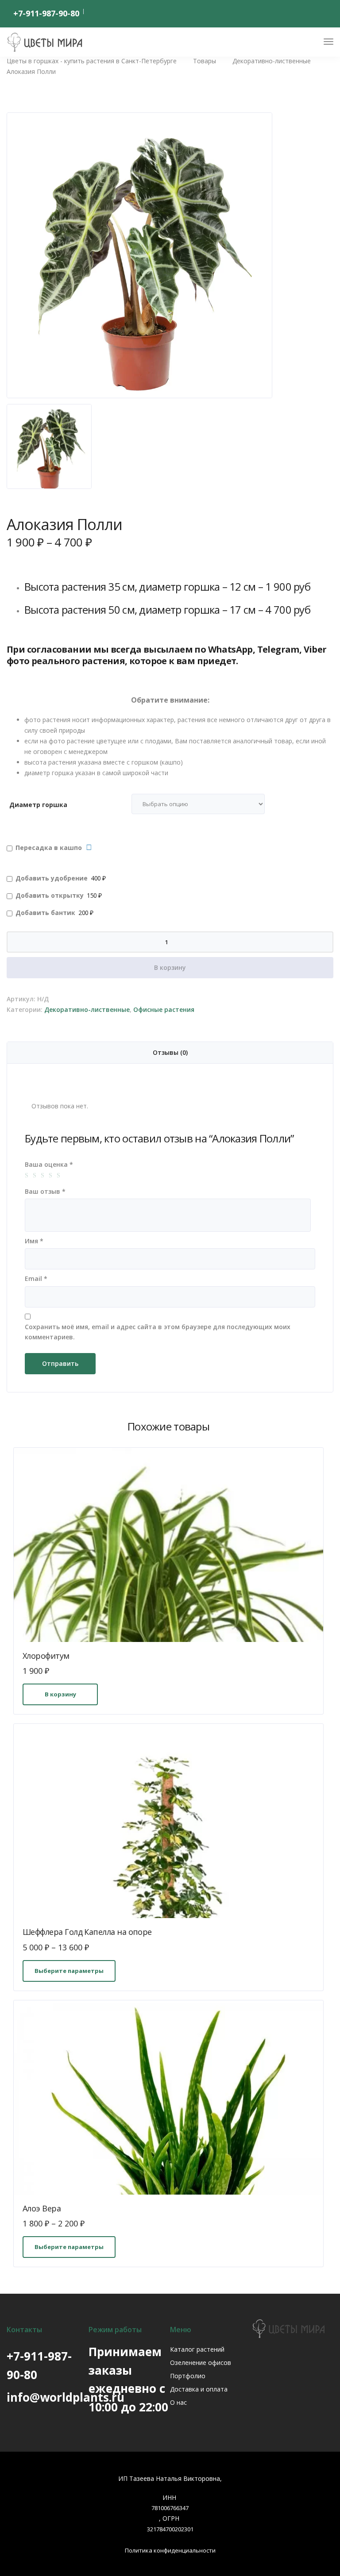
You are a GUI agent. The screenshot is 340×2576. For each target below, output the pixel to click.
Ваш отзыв (45, 1191)
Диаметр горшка (38, 805)
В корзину (170, 967)
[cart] (312, 43)
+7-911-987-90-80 (46, 13)
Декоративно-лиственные (87, 1009)
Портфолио (188, 2376)
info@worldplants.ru (66, 2397)
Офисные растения (164, 1009)
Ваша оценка (49, 1164)
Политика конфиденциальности (170, 2550)
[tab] (170, 1053)
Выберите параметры (69, 1971)
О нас (178, 2402)
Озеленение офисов (201, 2363)
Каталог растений (197, 2349)
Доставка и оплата (199, 2389)
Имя (34, 1241)
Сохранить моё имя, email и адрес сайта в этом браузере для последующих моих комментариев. (158, 1332)
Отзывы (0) (170, 1052)
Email (36, 1278)
